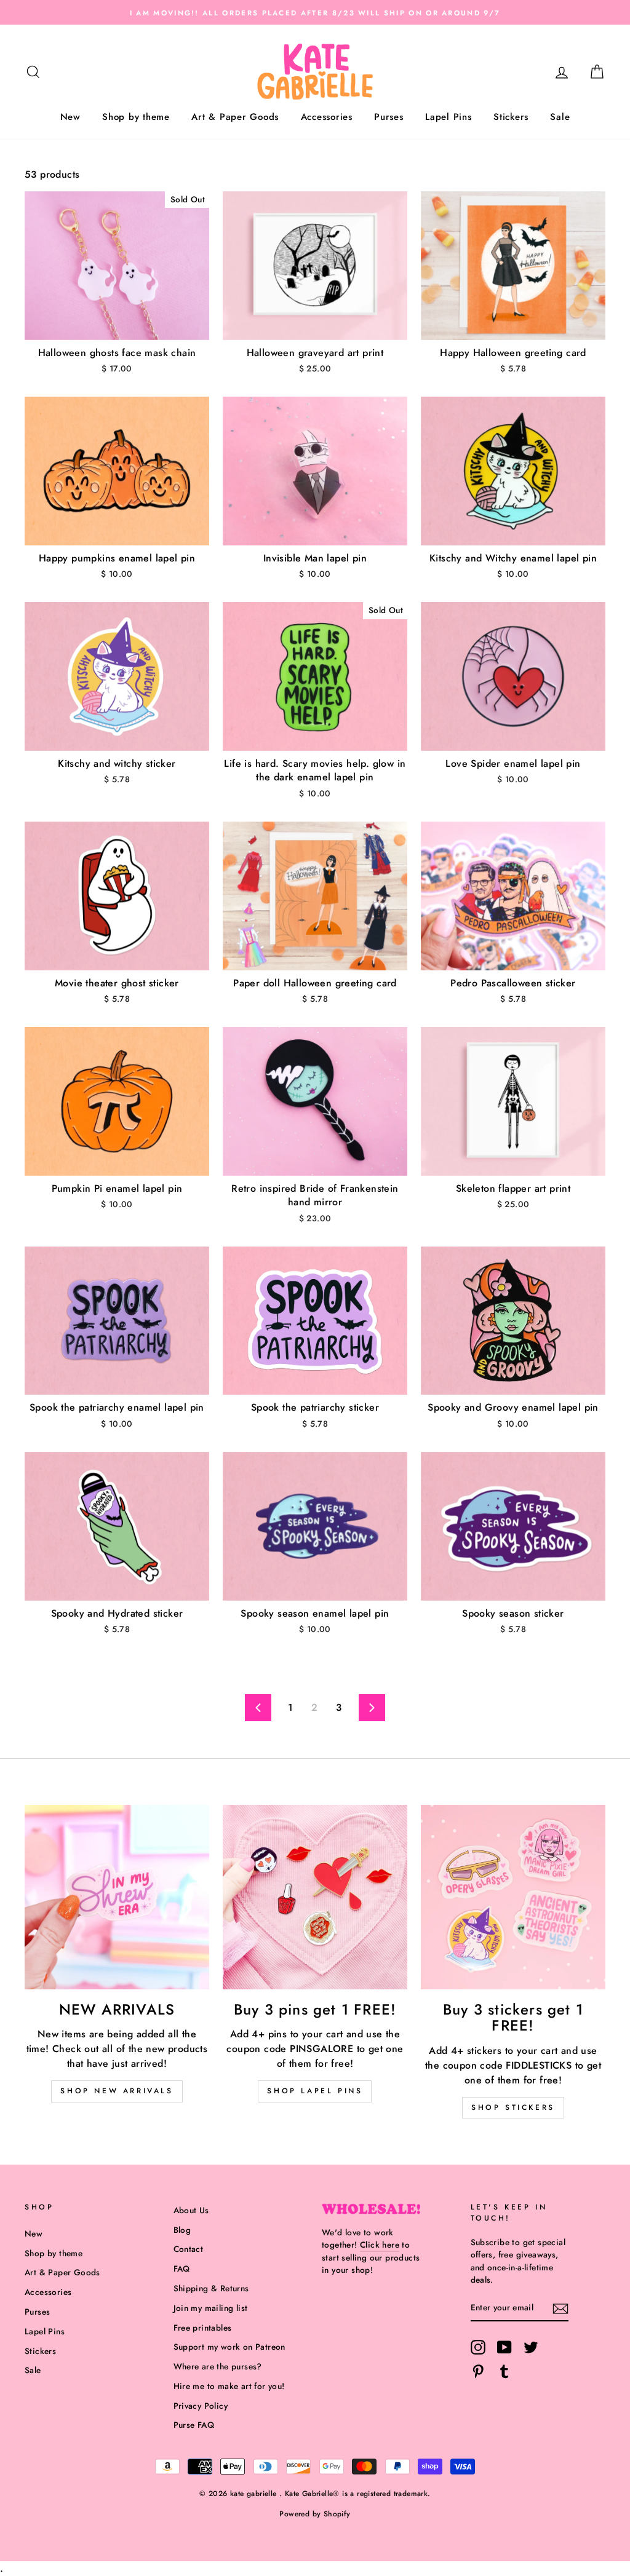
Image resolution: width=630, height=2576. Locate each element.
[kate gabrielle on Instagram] (478, 2347)
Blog (182, 2230)
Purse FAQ (194, 2425)
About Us (191, 2210)
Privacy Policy (201, 2406)
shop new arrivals (117, 2091)
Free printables (203, 2328)
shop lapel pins (315, 2091)
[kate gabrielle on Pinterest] (478, 2371)
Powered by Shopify (315, 2514)
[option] (315, 12)
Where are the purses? (218, 2366)
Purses (389, 117)
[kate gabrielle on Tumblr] (504, 2371)
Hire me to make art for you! (229, 2386)
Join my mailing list (211, 2308)
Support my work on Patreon (229, 2347)
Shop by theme (136, 117)
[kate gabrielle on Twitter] (531, 2347)
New (70, 117)
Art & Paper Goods (235, 117)
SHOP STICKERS (513, 2107)
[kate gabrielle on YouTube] (504, 2347)
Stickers (511, 117)
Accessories (327, 117)
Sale (560, 117)
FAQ (182, 2269)
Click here (380, 2245)
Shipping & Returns (211, 2288)
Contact (189, 2249)
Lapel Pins (449, 117)
